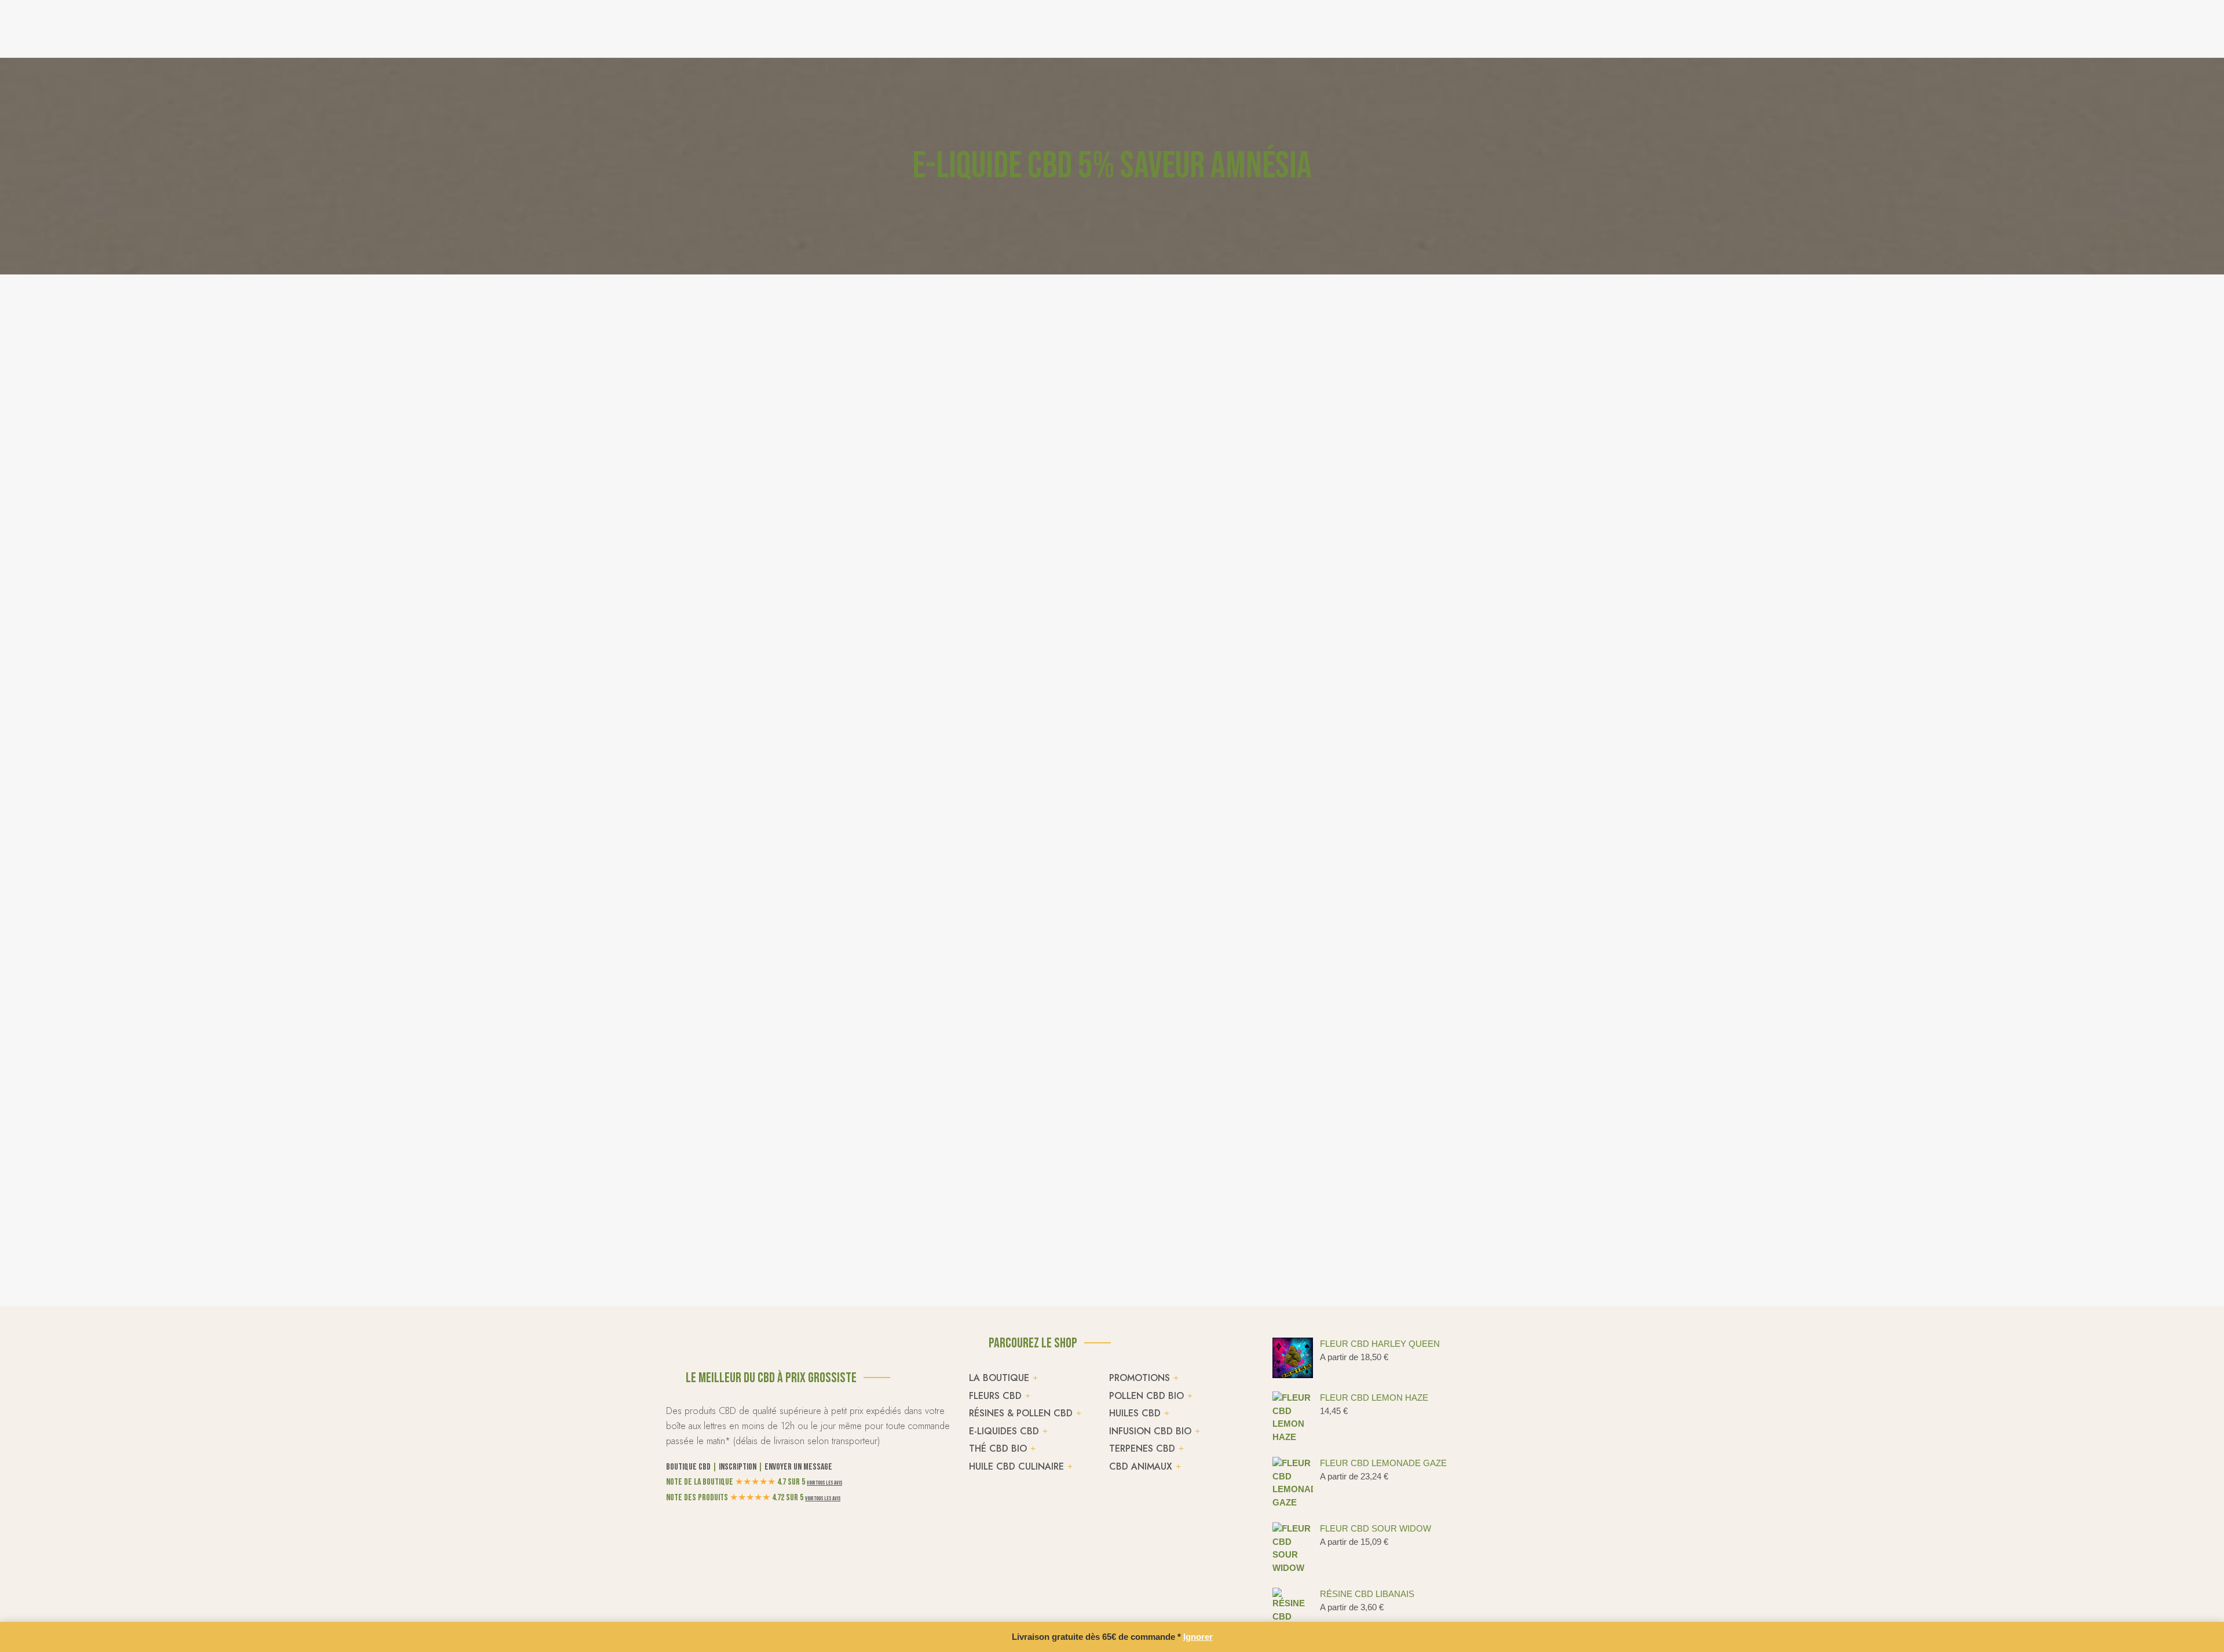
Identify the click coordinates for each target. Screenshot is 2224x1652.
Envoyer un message (798, 1467)
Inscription (738, 1467)
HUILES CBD (1135, 1413)
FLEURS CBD (995, 1396)
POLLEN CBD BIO (1146, 1396)
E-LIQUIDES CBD (1004, 1431)
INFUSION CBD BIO (1150, 1431)
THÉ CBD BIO (998, 1448)
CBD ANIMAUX (1141, 1466)
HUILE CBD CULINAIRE (1016, 1466)
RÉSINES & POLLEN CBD (1021, 1413)
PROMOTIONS (1140, 1378)
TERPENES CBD (1142, 1448)
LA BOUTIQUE (999, 1378)
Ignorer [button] (1198, 1637)
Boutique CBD (688, 1467)
